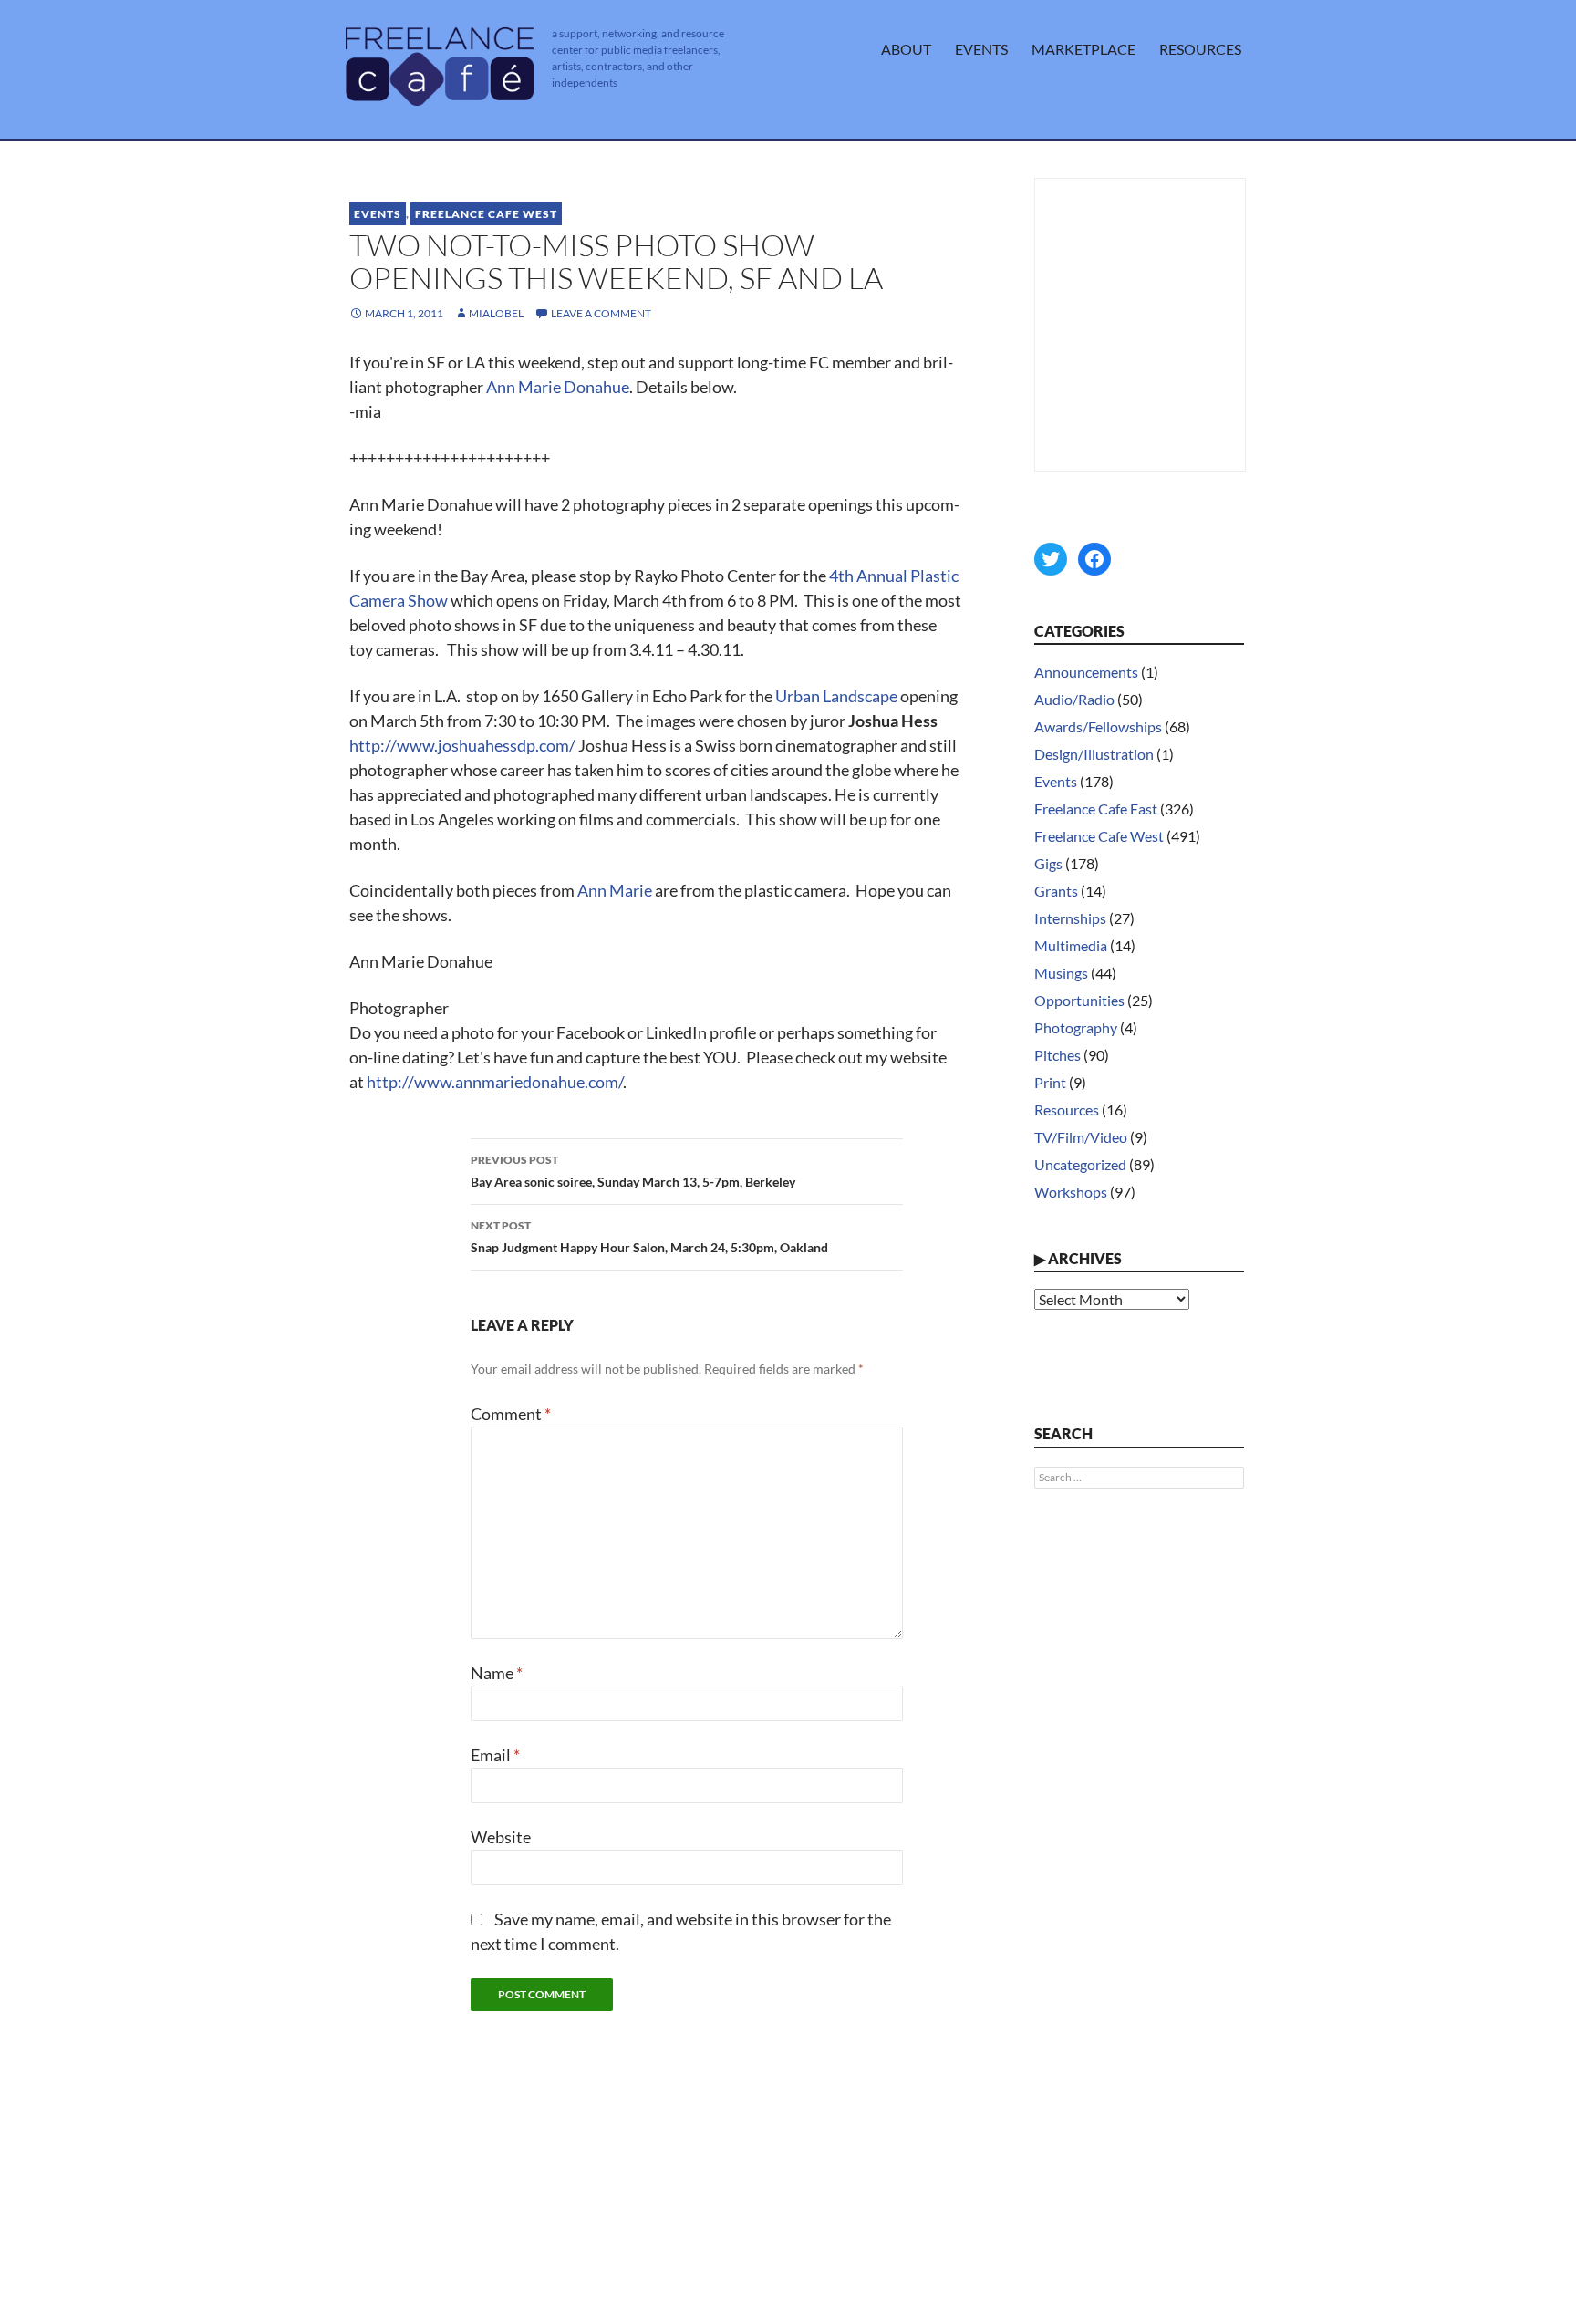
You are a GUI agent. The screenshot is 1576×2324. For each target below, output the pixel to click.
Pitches (1058, 1055)
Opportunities (1079, 1000)
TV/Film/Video (1081, 1137)
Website (501, 1837)
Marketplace (1083, 49)
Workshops (1071, 1192)
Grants (1056, 891)
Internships (1070, 918)
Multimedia (1071, 945)
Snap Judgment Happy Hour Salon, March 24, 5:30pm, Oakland (649, 1237)
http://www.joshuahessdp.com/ (462, 745)
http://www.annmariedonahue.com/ (495, 1082)
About (906, 49)
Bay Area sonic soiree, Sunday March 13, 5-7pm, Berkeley (633, 1171)
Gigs (1048, 863)
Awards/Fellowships (1098, 726)
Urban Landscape (838, 696)
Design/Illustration (1094, 754)
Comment (511, 1414)
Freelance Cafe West (486, 214)
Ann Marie (615, 890)
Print (1050, 1082)
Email (495, 1755)
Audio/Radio (1074, 699)
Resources (1200, 49)
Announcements (1086, 672)
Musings (1061, 973)
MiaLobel (496, 313)
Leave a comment (601, 313)
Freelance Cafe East (1096, 809)
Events (981, 49)
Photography (1076, 1027)
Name (497, 1673)
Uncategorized (1080, 1164)
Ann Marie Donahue (558, 387)
